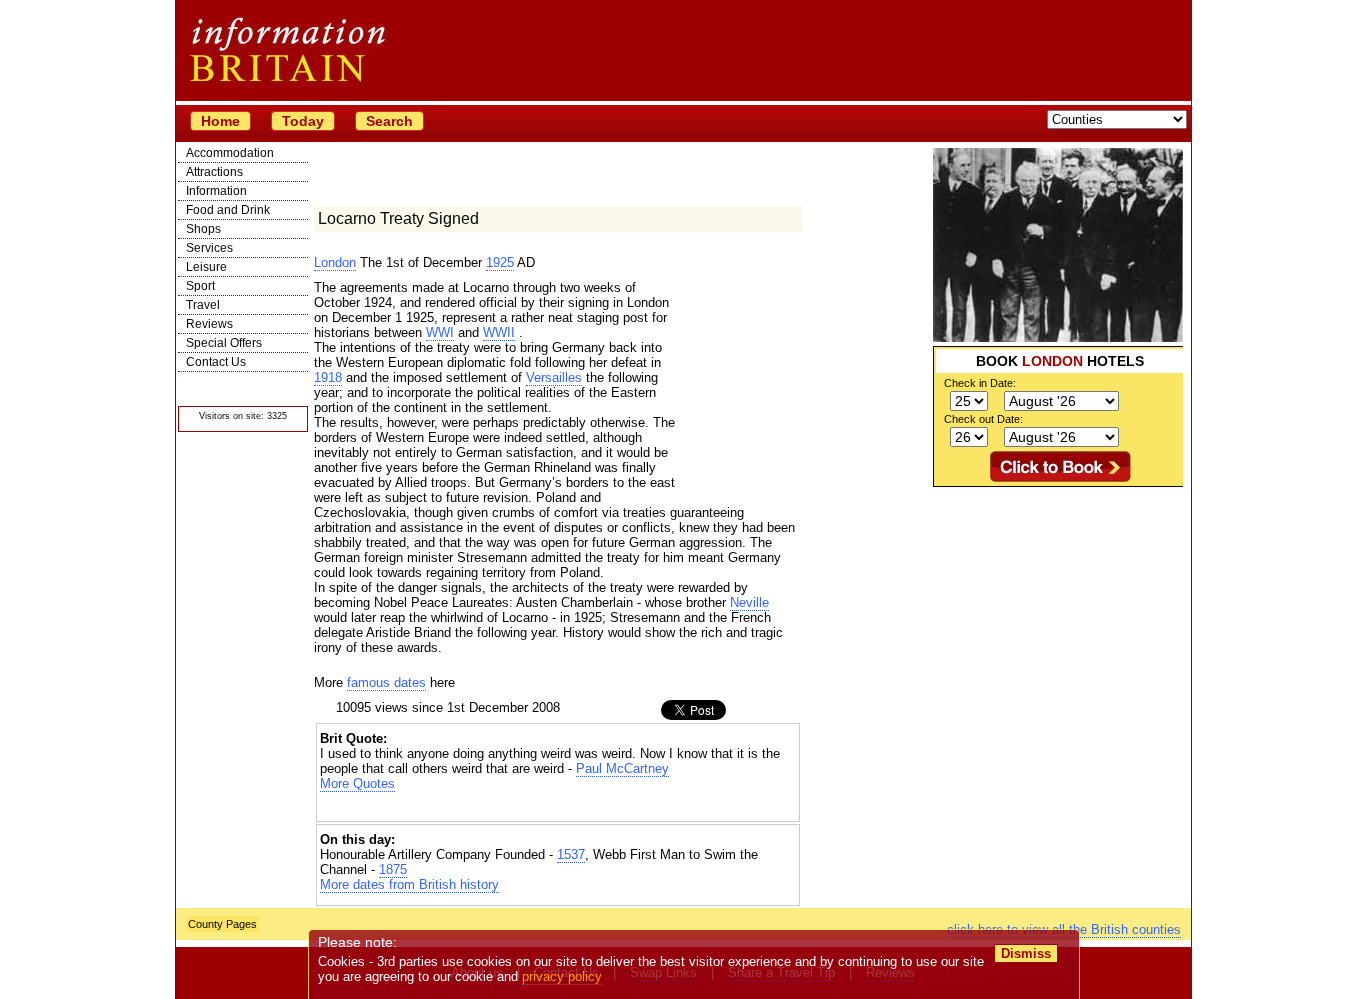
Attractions (214, 172)
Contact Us (216, 362)
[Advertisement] (1058, 612)
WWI (440, 332)
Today (303, 121)
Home (220, 121)
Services (209, 248)
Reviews (209, 324)
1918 (328, 377)
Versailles (554, 377)
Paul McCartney (622, 768)
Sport (200, 286)
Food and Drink (228, 210)
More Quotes (357, 783)
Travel (203, 305)
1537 (571, 854)
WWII (499, 332)
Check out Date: (983, 419)
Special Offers (224, 343)
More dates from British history (409, 884)
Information (216, 191)
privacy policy (562, 976)
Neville (749, 602)
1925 (500, 262)
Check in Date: (980, 383)
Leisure (206, 267)
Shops (203, 229)
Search (389, 121)
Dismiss (1026, 953)
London (335, 262)
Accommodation (230, 153)
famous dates (386, 682)
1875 (393, 869)
